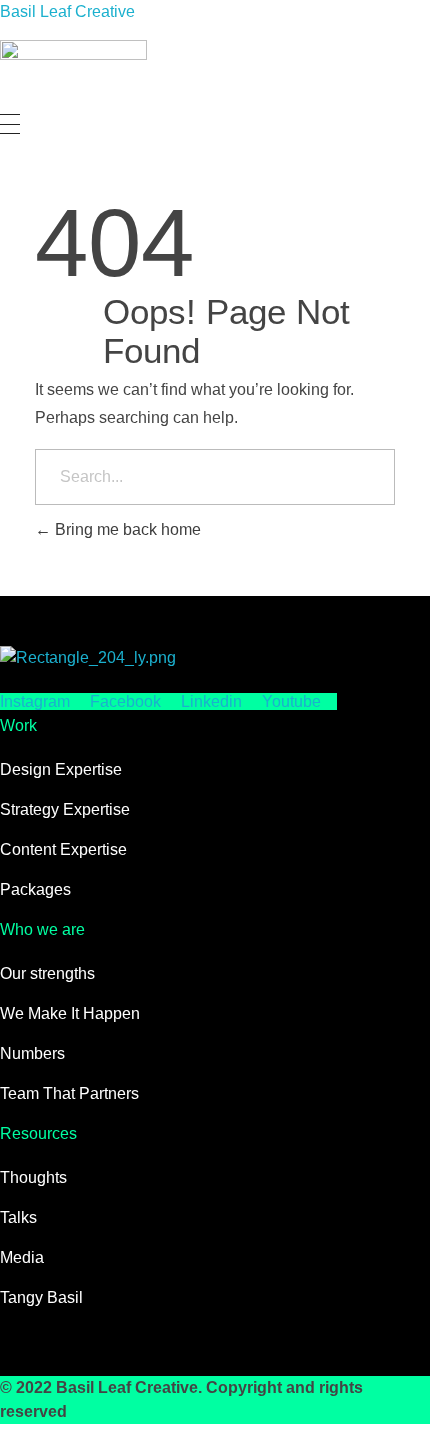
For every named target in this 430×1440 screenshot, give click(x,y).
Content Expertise (63, 849)
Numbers (32, 1053)
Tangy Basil (41, 1297)
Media (22, 1257)
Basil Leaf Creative (67, 11)
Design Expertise (61, 769)
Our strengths (47, 973)
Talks (18, 1217)
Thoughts (33, 1177)
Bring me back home (126, 529)
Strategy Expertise (65, 809)
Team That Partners (69, 1093)
